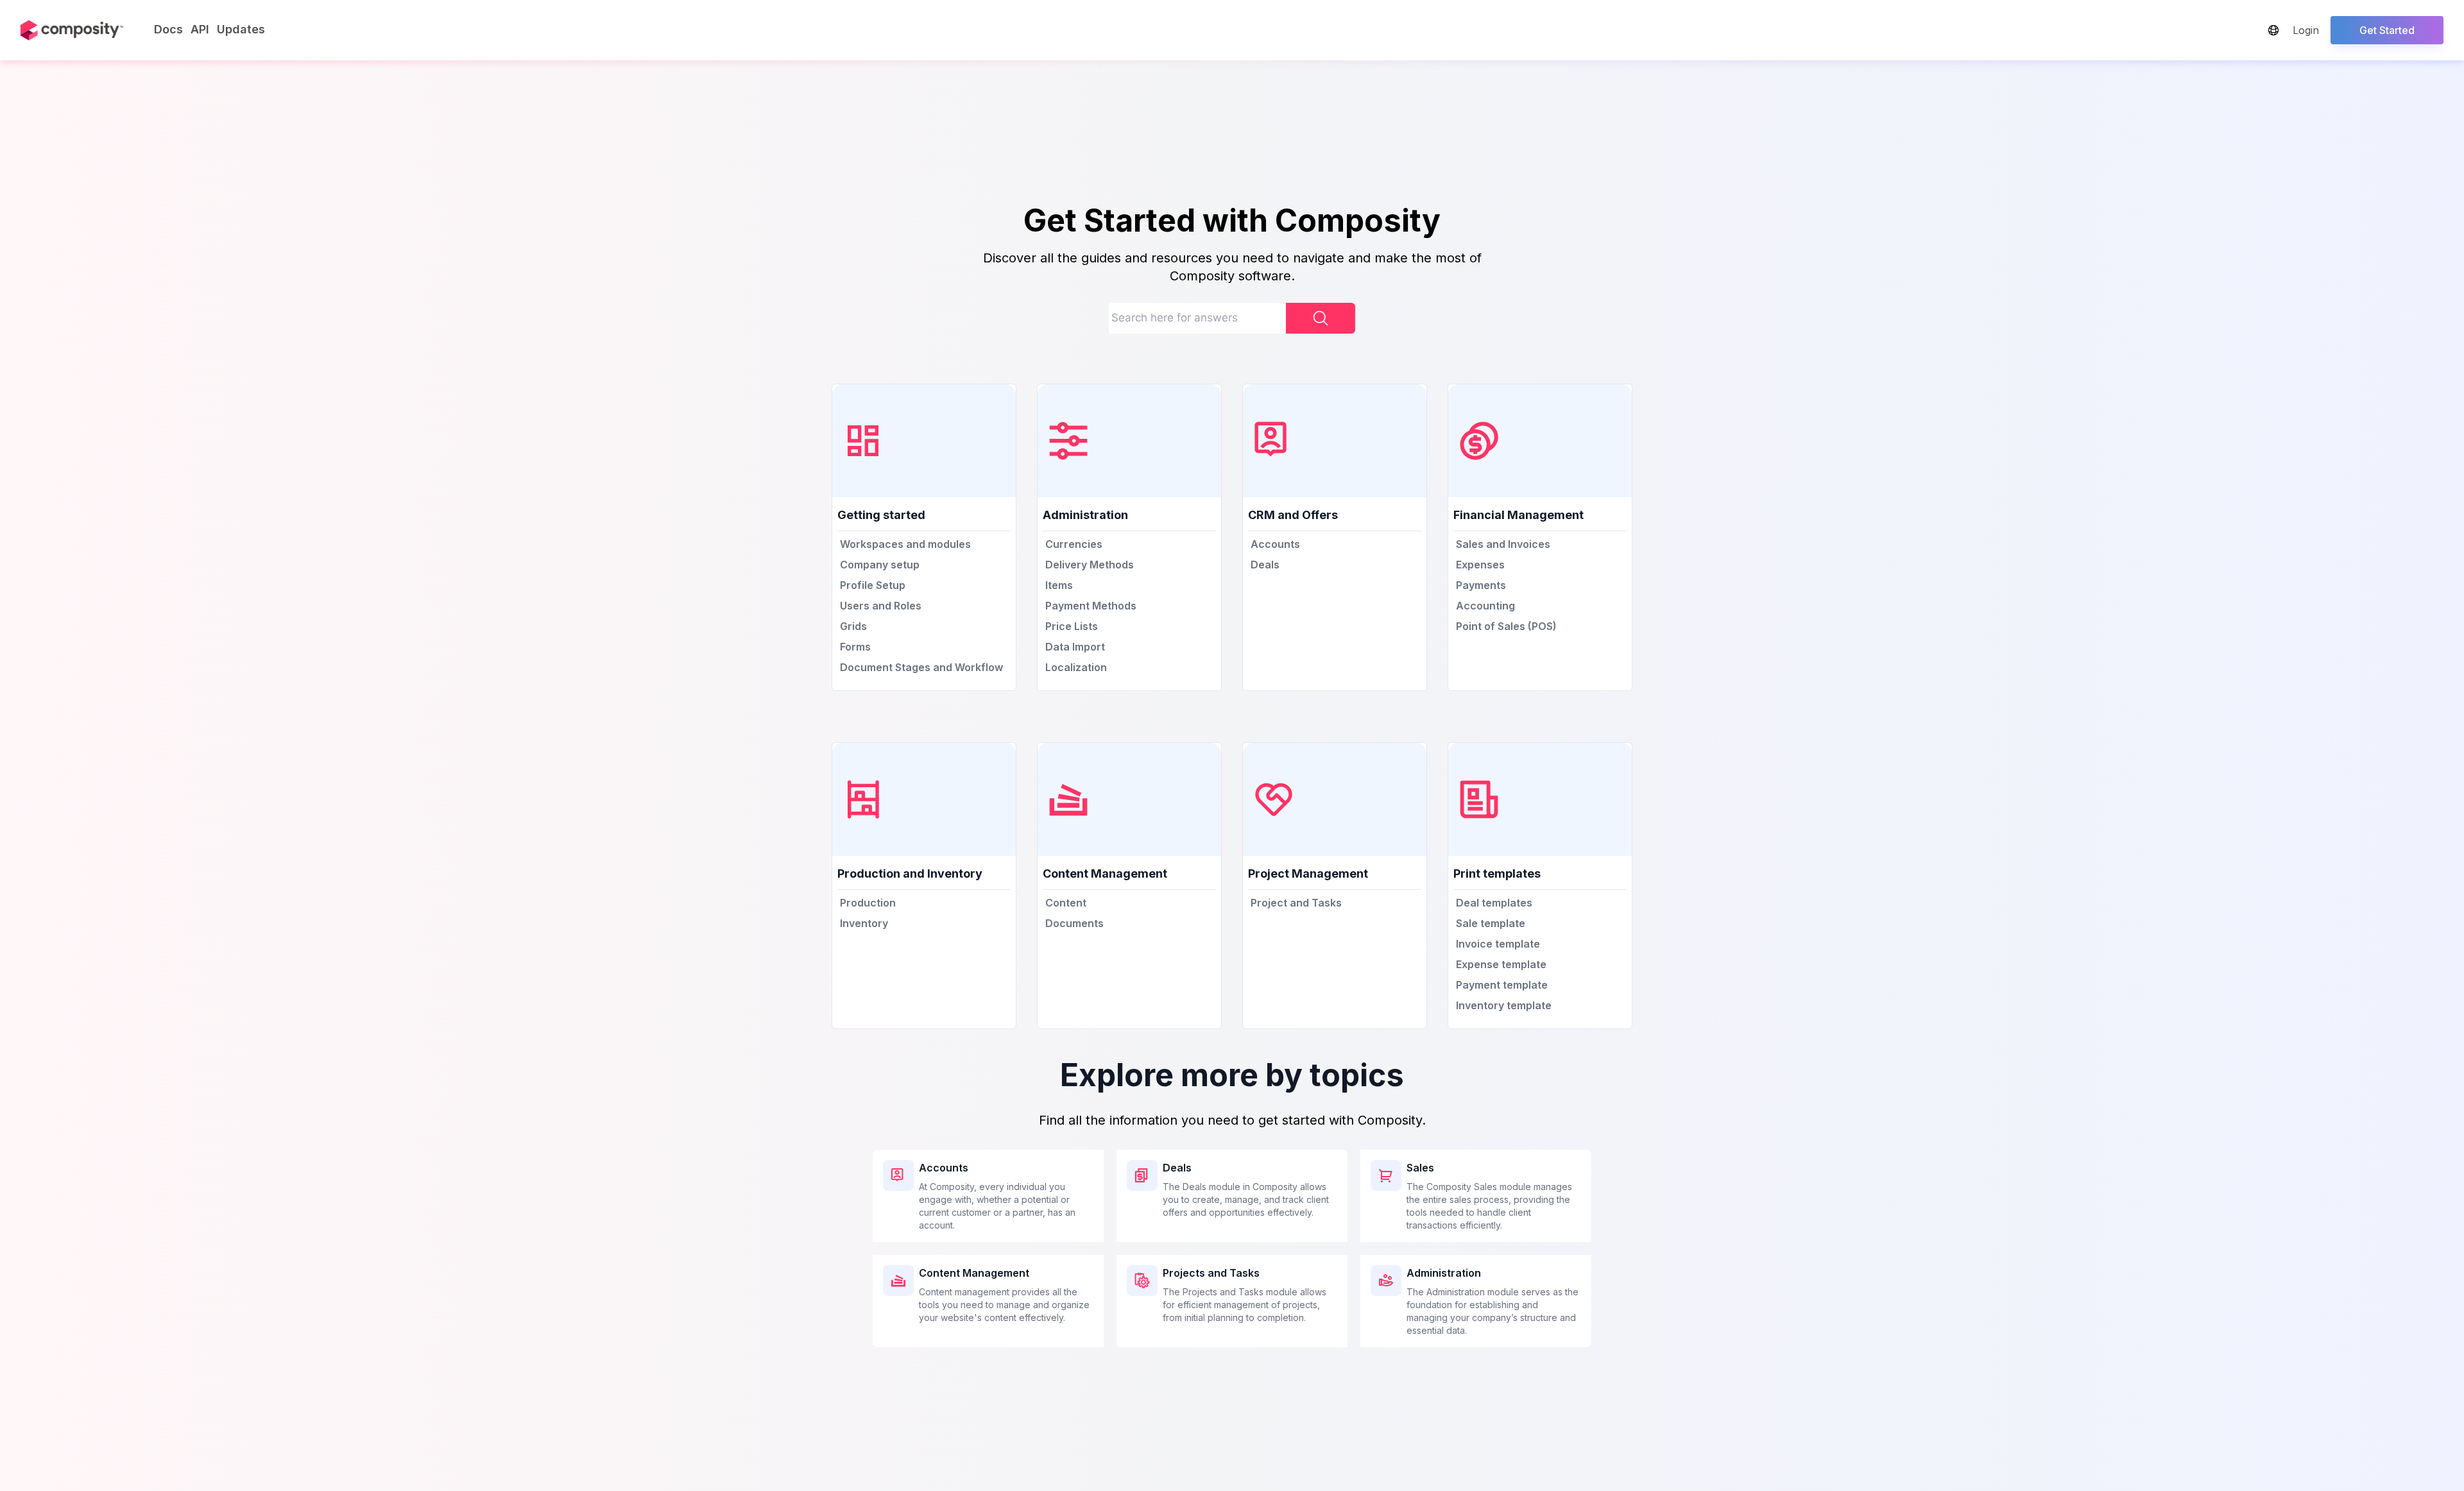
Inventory (864, 923)
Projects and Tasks (1211, 1273)
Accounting (1485, 606)
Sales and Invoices (1503, 544)
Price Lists (1072, 626)
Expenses (1480, 565)
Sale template (1491, 923)
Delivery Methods (1090, 565)
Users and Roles (881, 606)
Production (868, 903)
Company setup (880, 565)
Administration (1444, 1273)
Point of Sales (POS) (1506, 626)
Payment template (1502, 985)
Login (2306, 30)
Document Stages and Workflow (921, 667)
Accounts (1275, 544)
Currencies (1074, 544)
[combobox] (1232, 321)
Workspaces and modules (905, 544)
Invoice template (1498, 944)
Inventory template (1504, 1005)
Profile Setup (873, 585)
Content (1066, 903)
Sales (1420, 1168)
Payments (1481, 585)
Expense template (1501, 964)
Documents (1074, 923)
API (200, 29)
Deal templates (1494, 903)
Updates (241, 29)
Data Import (1075, 647)
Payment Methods (1091, 606)
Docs (168, 29)
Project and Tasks (1296, 903)
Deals (1265, 565)
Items (1059, 585)
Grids (853, 626)
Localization (1076, 667)
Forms (855, 647)
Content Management (974, 1273)
